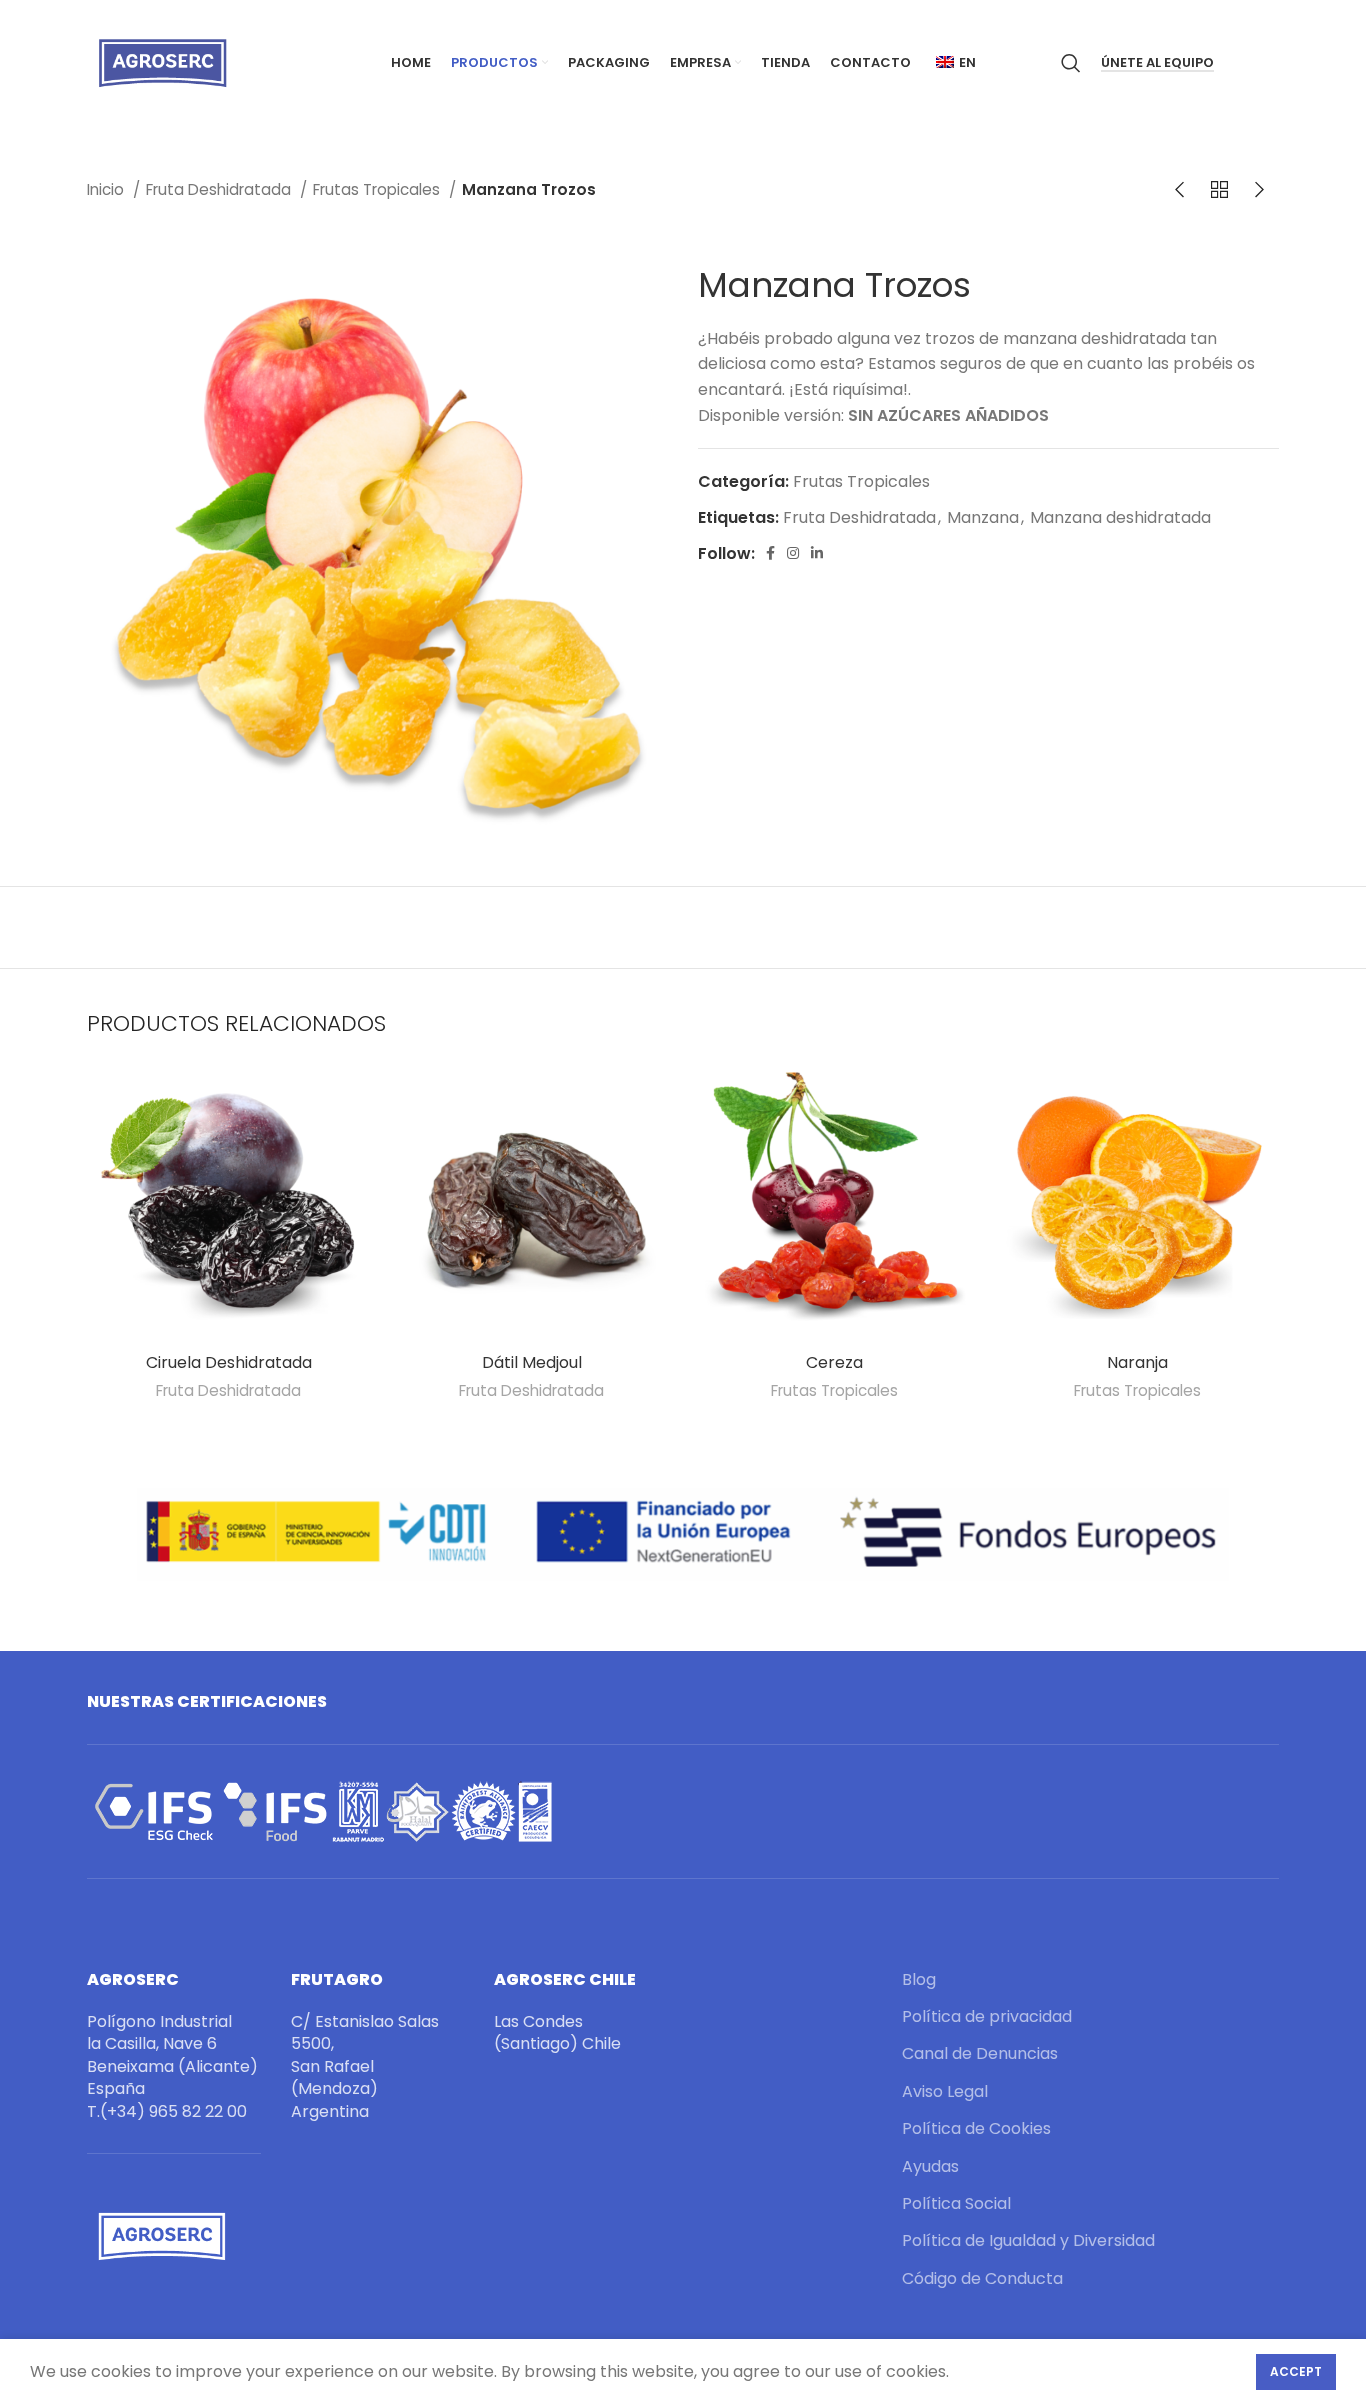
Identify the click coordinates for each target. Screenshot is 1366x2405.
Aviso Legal (945, 2092)
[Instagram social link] (793, 553)
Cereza (834, 1362)
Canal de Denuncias (980, 2054)
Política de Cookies (976, 2129)
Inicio (107, 189)
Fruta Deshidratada (220, 189)
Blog (919, 1980)
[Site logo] (162, 61)
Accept (1296, 2371)
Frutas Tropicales (378, 189)
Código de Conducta (982, 2279)
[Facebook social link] (770, 553)
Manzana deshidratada (1120, 517)
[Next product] (1259, 190)
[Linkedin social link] (817, 553)
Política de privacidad (987, 2017)
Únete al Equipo (1157, 63)
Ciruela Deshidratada (229, 1362)
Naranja (1137, 1362)
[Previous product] (1179, 190)
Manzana (983, 517)
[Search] (1071, 63)
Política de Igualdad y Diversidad (1028, 2241)
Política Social (956, 2204)
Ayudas (930, 2167)
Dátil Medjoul (532, 1362)
